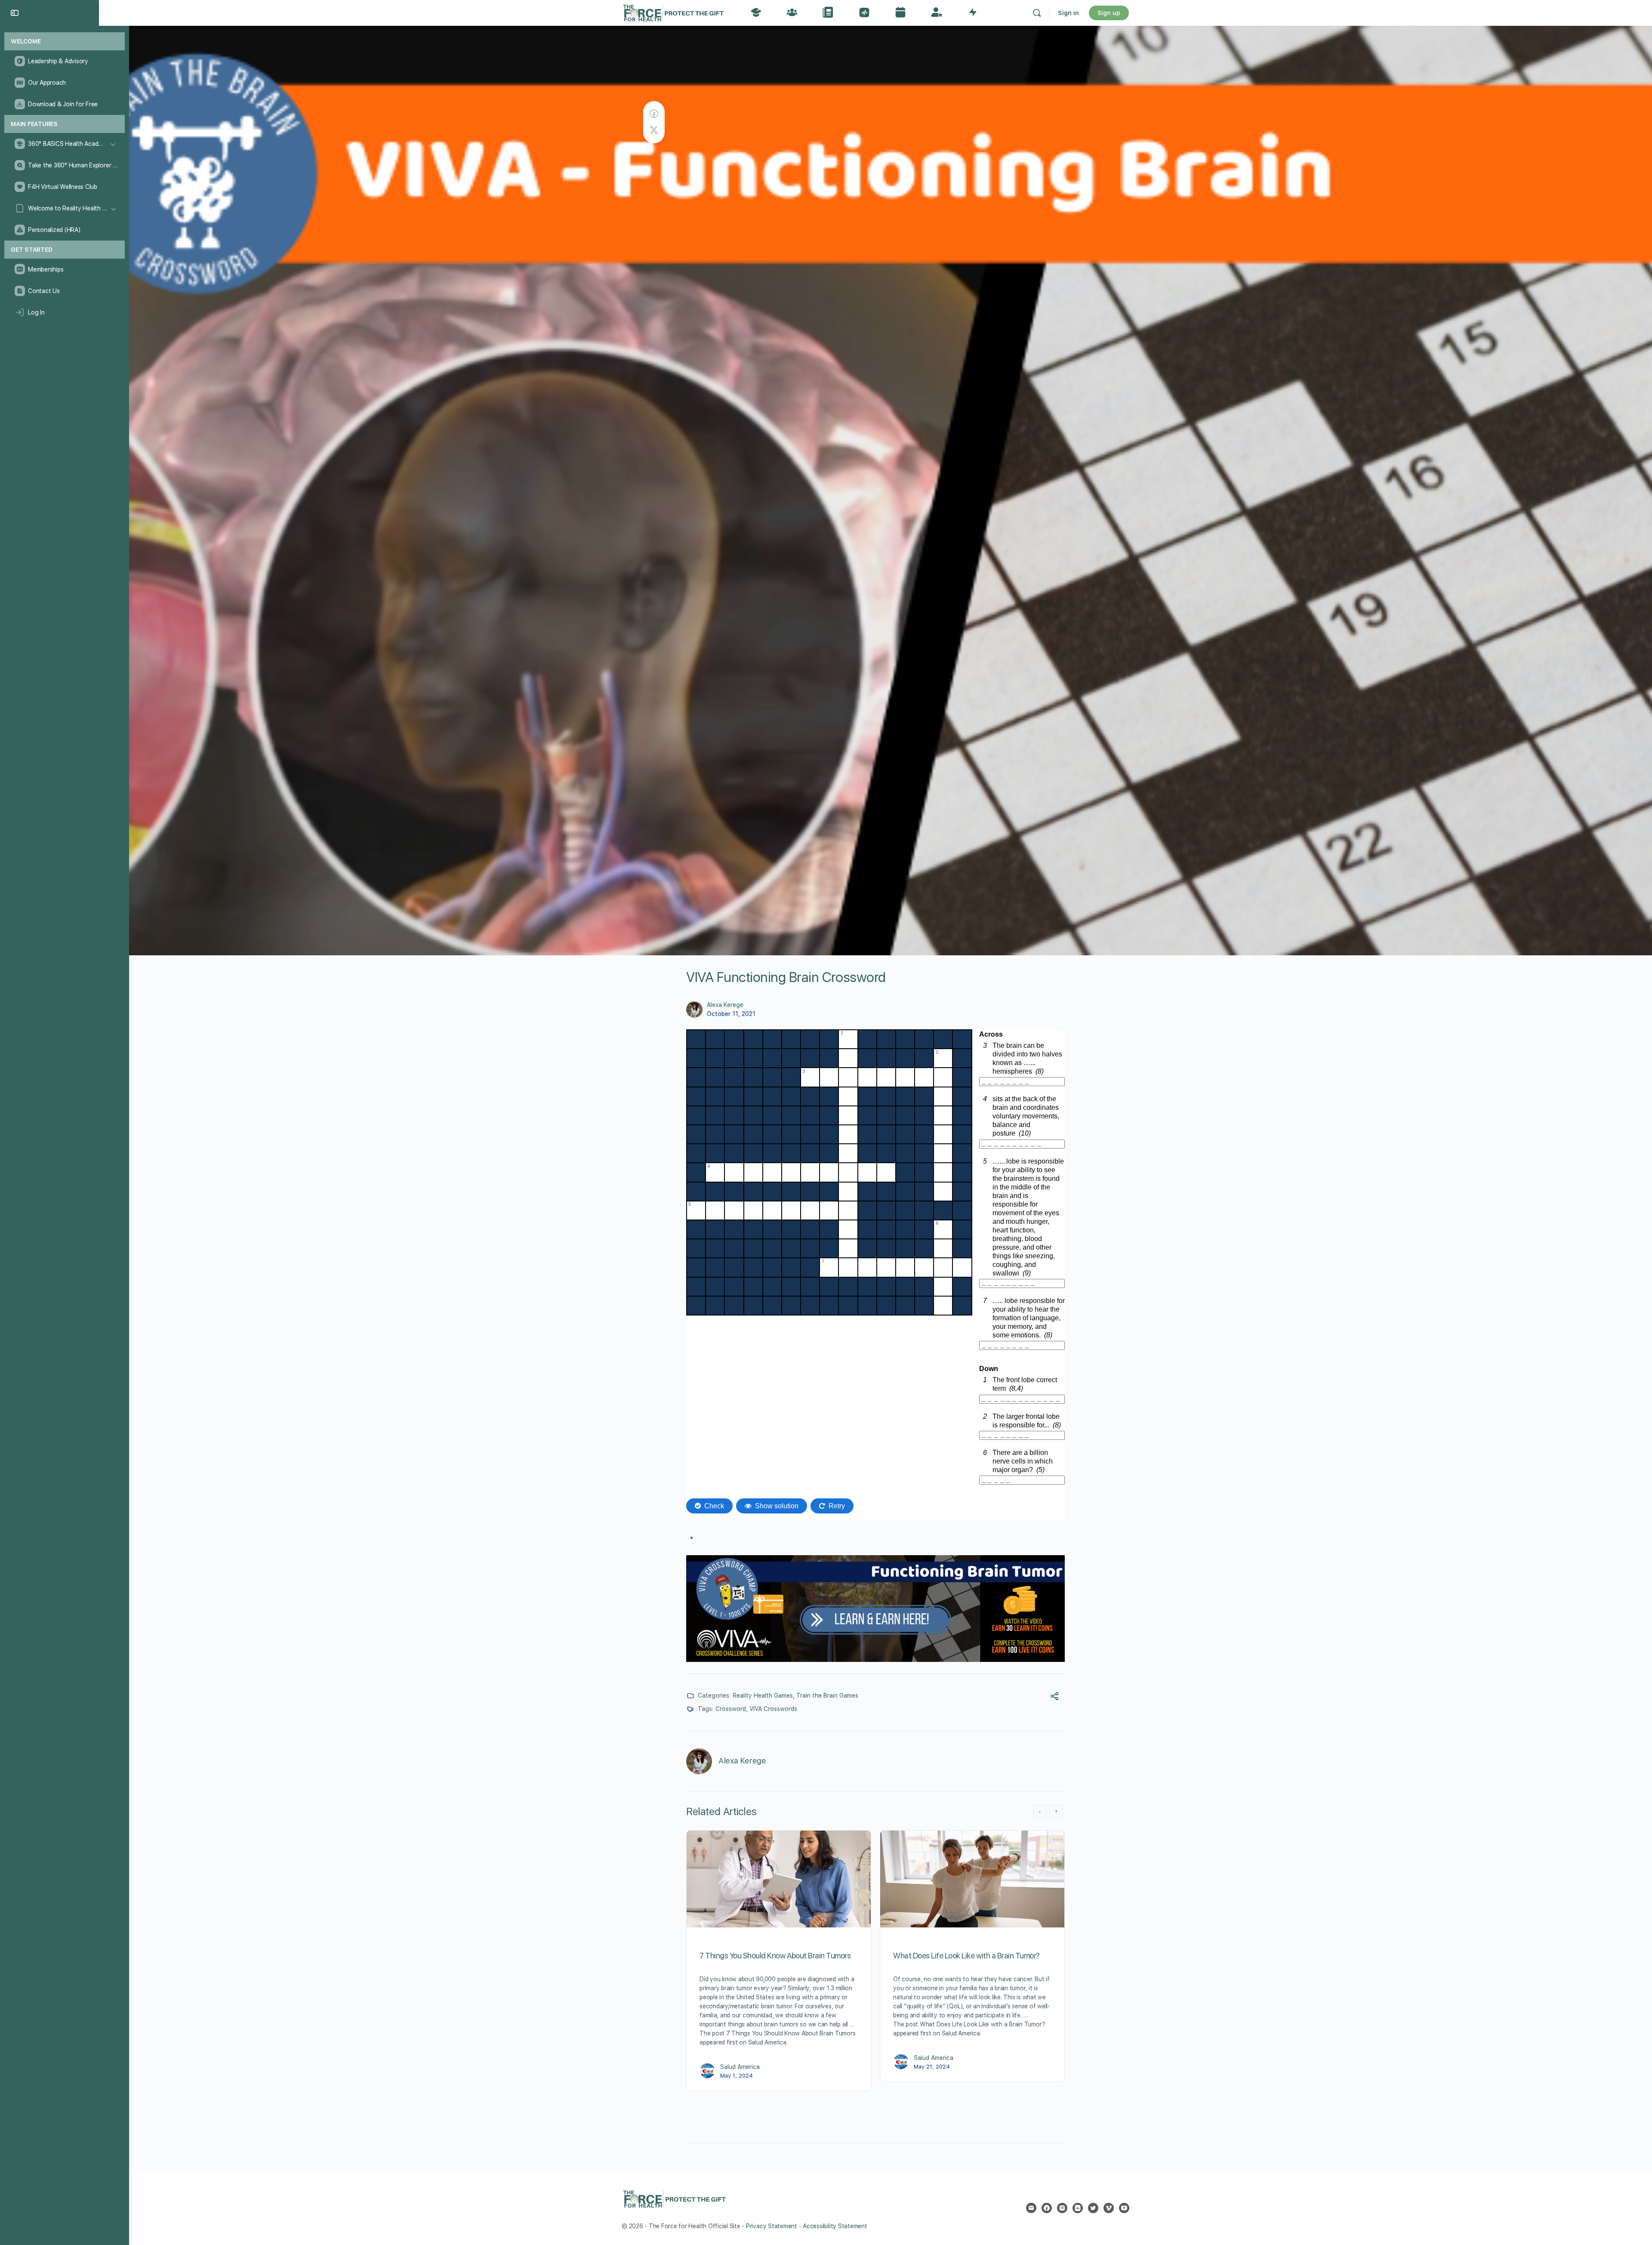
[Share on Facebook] (654, 114)
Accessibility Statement (835, 2226)
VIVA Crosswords (773, 1709)
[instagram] (1062, 2208)
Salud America (740, 2067)
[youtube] (1124, 2208)
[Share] (1054, 1697)
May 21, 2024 (932, 2067)
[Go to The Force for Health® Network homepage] (673, 12)
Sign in (1068, 13)
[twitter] (1093, 2208)
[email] (1031, 2208)
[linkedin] (1078, 2208)
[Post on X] (654, 130)
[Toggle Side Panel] (15, 13)
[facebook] (1047, 2208)
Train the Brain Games (827, 1695)
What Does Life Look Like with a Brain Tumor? (966, 1956)
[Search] (1037, 13)
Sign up (1109, 13)
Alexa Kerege (725, 1005)
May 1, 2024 (737, 2076)
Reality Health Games (763, 1695)
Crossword (731, 1709)
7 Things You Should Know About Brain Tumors (775, 1956)
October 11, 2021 (731, 1014)
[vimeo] (1109, 2208)
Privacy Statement (772, 2226)
